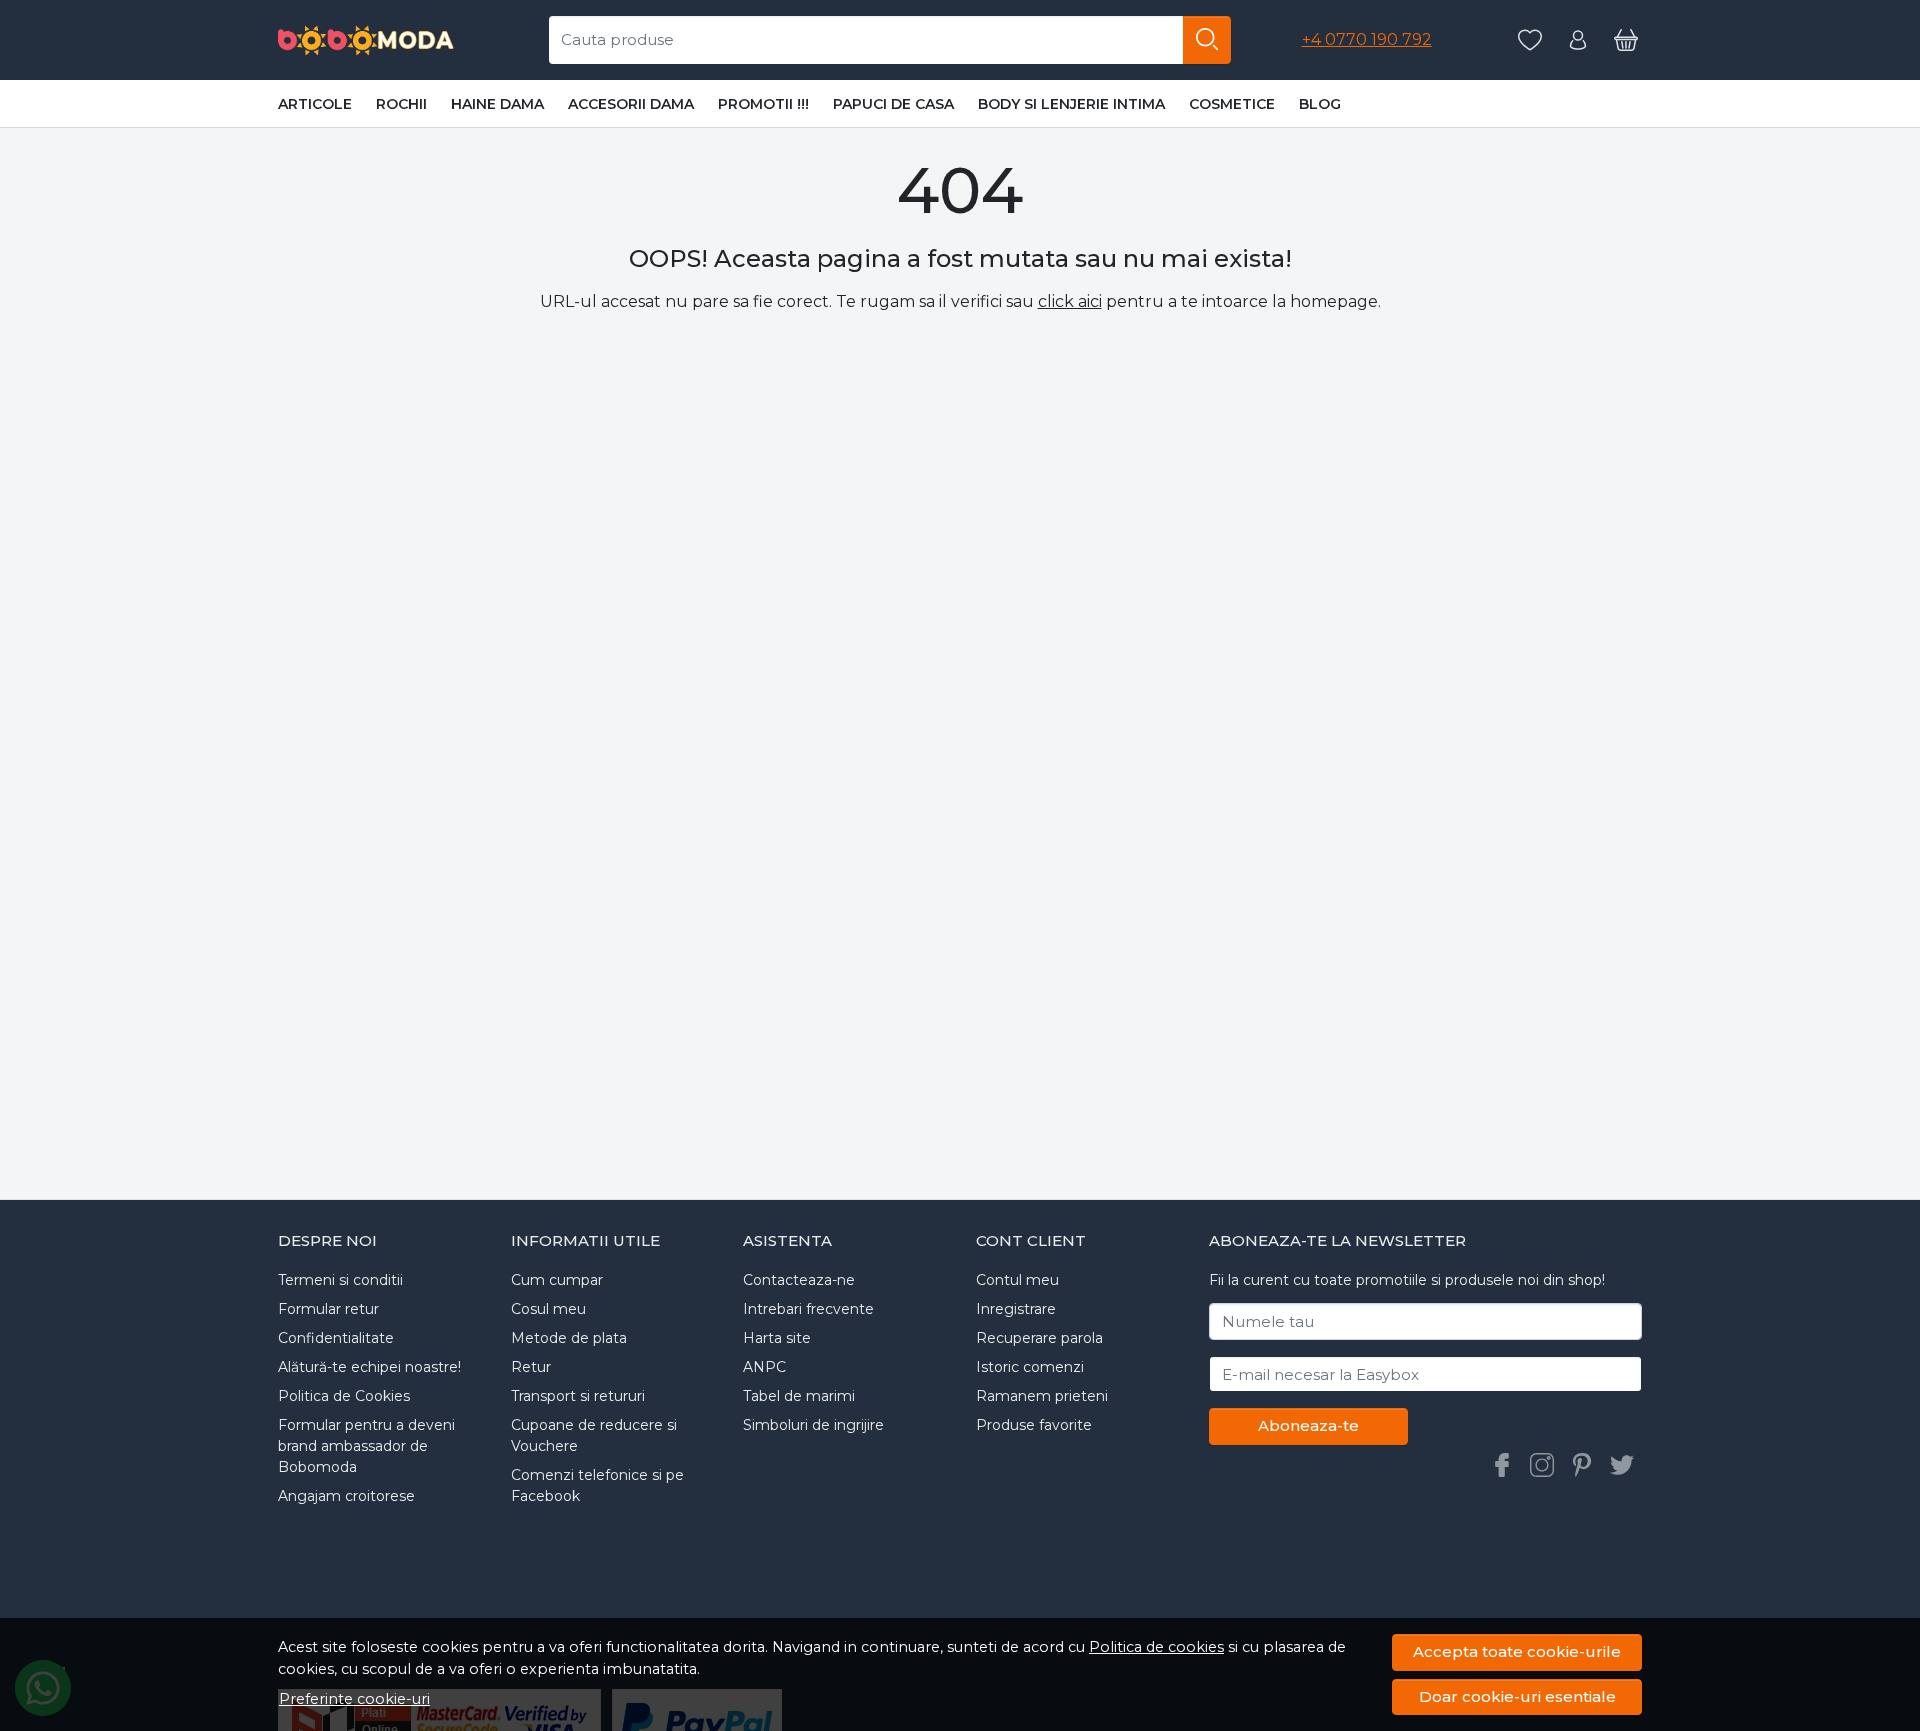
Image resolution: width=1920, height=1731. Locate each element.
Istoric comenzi (1030, 1367)
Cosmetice (1232, 104)
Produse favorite (1034, 1425)
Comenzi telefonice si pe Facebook (597, 1485)
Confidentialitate (336, 1338)
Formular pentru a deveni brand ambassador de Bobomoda (366, 1446)
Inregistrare (1016, 1309)
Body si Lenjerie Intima (1071, 104)
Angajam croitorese (346, 1496)
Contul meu (1017, 1280)
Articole (315, 104)
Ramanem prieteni (1042, 1396)
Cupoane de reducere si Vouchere (594, 1435)
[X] (1622, 1465)
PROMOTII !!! (763, 104)
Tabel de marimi (799, 1396)
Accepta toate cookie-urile (1517, 1651)
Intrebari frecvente (808, 1309)
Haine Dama (497, 104)
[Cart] (1626, 40)
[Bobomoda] (366, 40)
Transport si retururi (578, 1396)
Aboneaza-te (1308, 1425)
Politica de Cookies (344, 1396)
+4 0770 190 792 (1367, 39)
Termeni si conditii (340, 1280)
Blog (1320, 104)
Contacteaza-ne (799, 1280)
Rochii (401, 104)
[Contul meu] (1578, 40)
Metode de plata (569, 1338)
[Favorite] (1530, 40)
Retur (531, 1367)
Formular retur (328, 1309)
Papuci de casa (893, 104)
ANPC (764, 1367)
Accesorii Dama (631, 104)
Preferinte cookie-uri (354, 1699)
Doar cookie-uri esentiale (1517, 1696)
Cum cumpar (557, 1280)
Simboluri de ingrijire (813, 1425)
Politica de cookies (1156, 1647)
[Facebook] (1502, 1465)
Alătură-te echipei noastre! (369, 1367)
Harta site (777, 1338)
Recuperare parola (1039, 1338)
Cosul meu (548, 1309)
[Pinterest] (1582, 1465)
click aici (1070, 301)
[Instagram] (1542, 1465)
